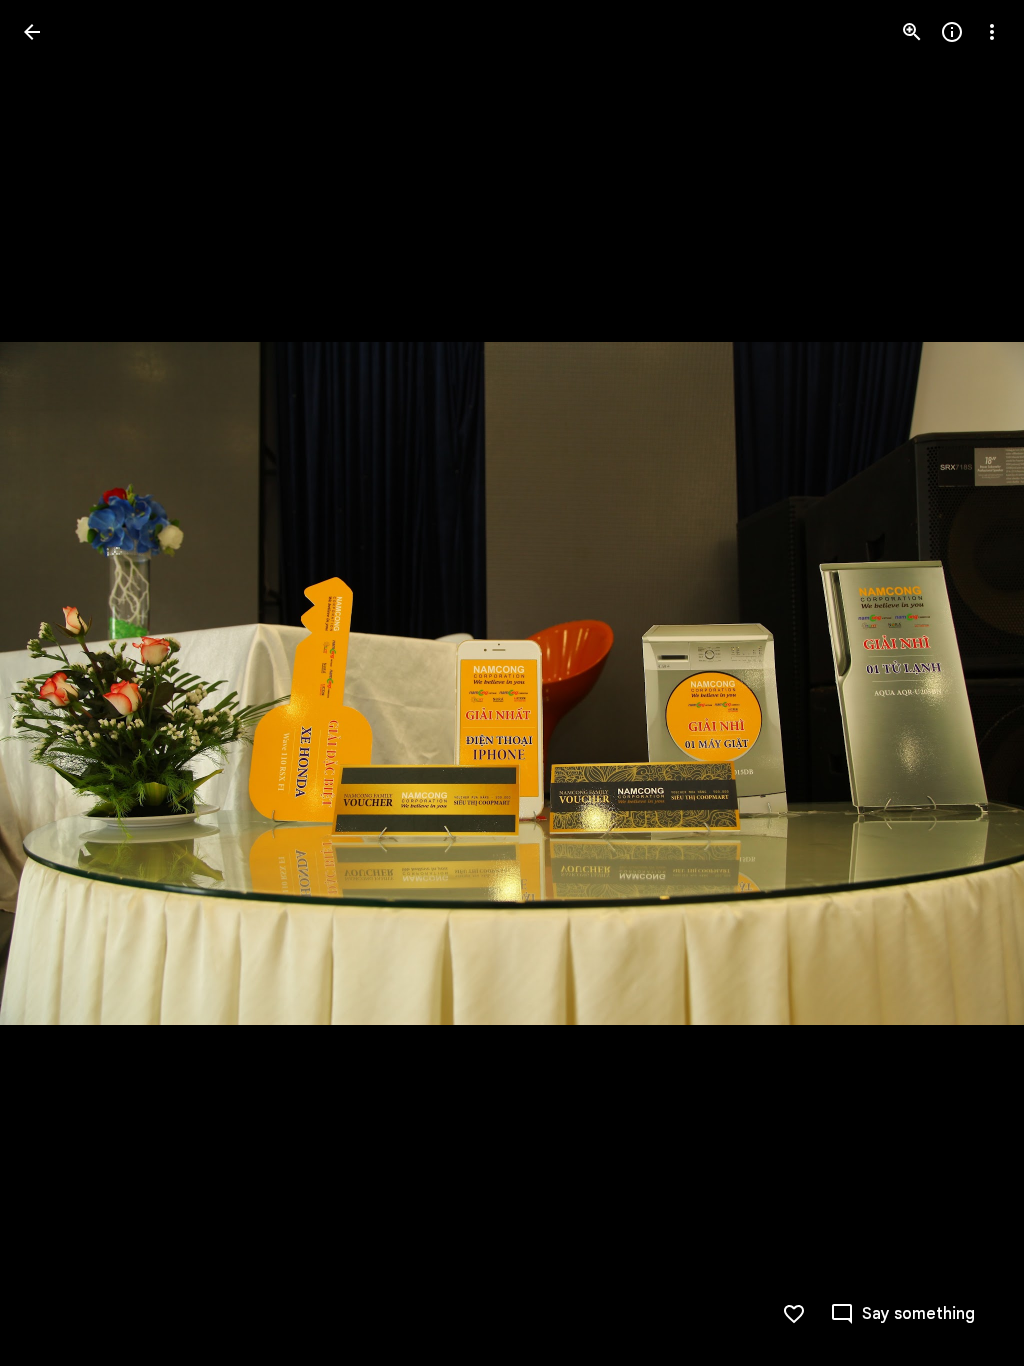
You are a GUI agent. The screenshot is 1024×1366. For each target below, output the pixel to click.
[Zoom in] (912, 32)
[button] (56, 683)
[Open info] (952, 32)
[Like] (794, 1314)
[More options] (992, 32)
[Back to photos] (32, 32)
